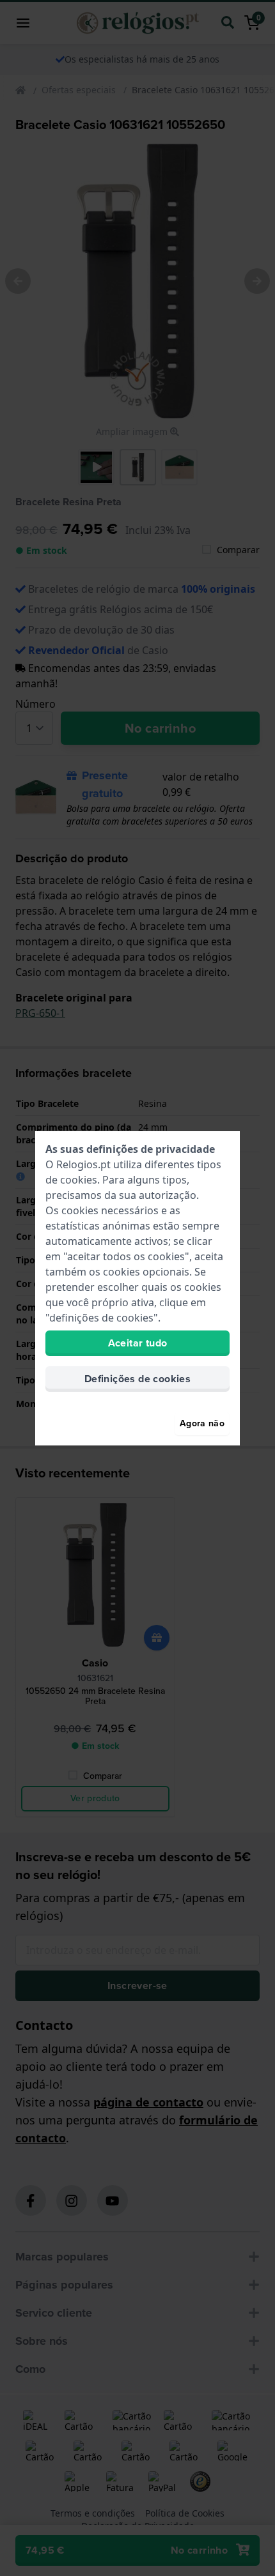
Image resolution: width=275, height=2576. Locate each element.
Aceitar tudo (138, 1343)
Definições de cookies (137, 1379)
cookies (79, 1180)
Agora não (202, 1423)
